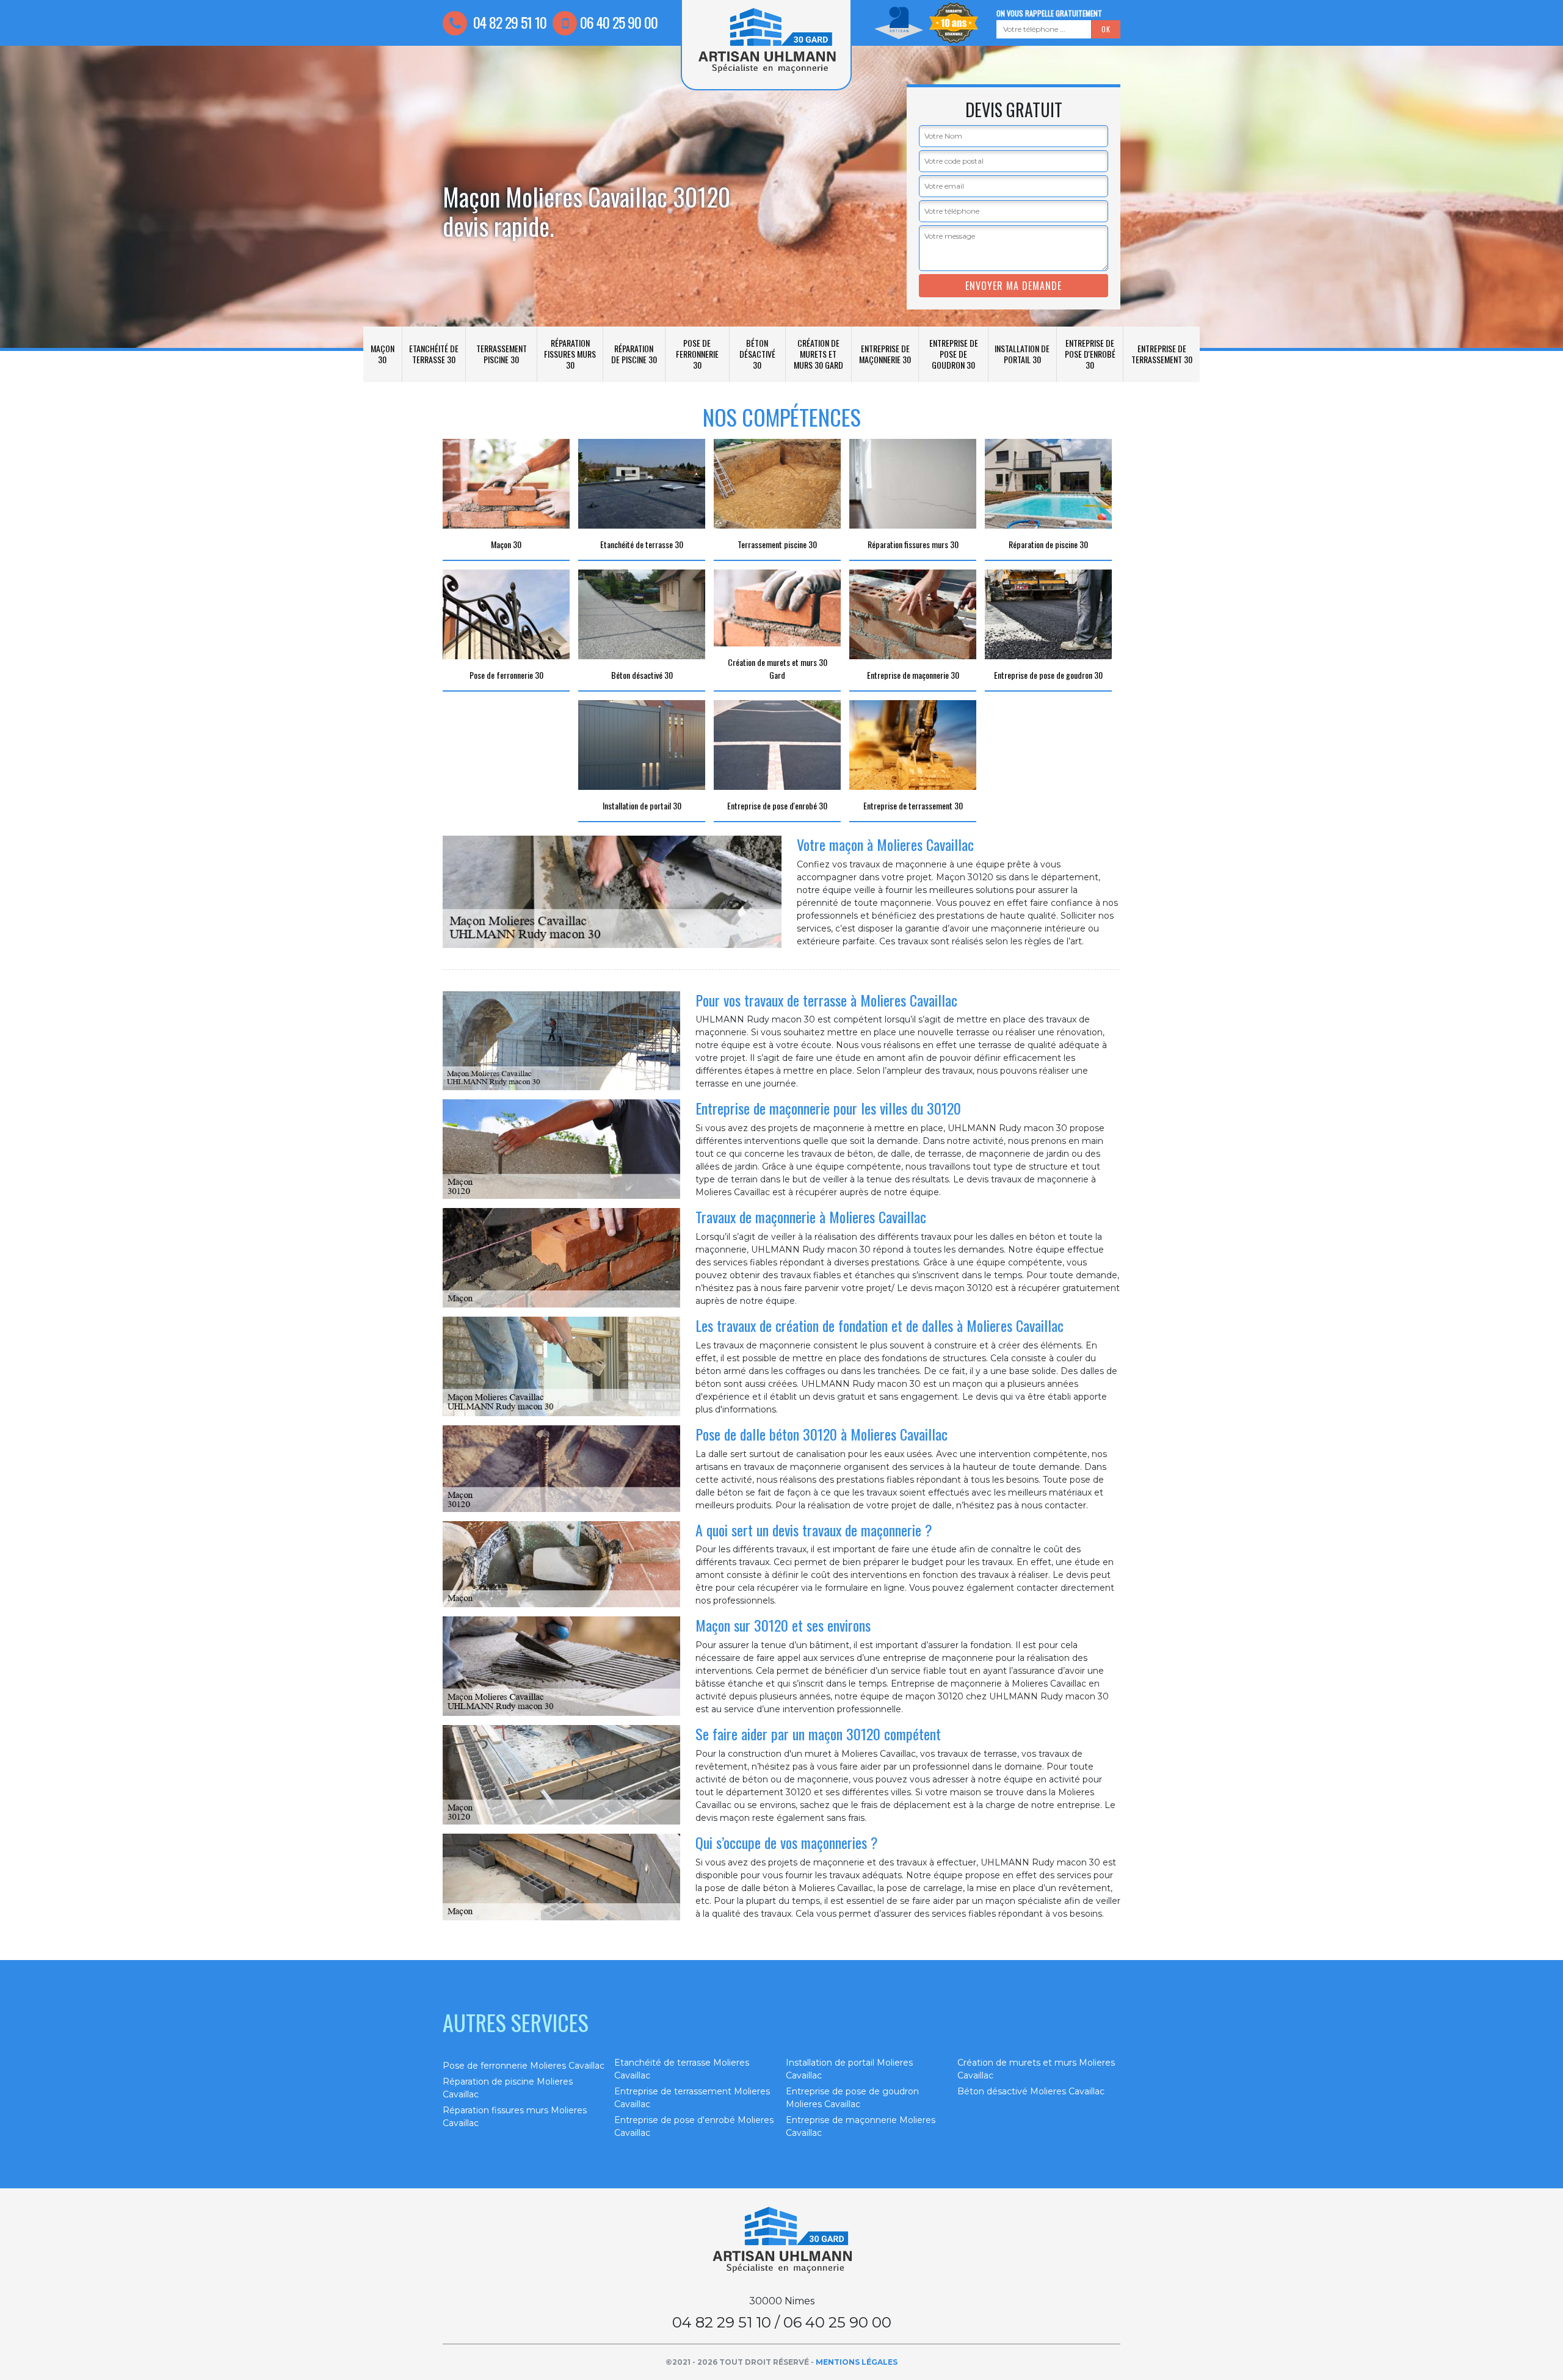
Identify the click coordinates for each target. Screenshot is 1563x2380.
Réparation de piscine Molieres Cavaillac (508, 2088)
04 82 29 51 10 (508, 22)
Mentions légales (857, 2362)
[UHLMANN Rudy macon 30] (781, 2240)
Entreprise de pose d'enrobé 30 (1090, 354)
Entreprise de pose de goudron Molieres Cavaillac (852, 2098)
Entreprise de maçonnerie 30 (885, 354)
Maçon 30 (383, 354)
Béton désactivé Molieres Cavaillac (1031, 2091)
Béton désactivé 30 (757, 354)
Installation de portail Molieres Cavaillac (849, 2069)
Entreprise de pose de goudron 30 (954, 354)
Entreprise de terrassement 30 (1162, 354)
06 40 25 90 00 (619, 22)
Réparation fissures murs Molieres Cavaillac (515, 2117)
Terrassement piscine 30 (502, 354)
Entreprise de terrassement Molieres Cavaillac (692, 2098)
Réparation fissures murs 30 (570, 354)
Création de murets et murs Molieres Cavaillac (1036, 2069)
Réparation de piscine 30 (634, 354)
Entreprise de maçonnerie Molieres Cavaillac (861, 2126)
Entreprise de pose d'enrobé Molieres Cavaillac (694, 2126)
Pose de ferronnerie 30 (697, 354)
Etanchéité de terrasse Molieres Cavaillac (682, 2069)
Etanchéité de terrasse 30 (434, 354)
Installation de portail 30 (1022, 354)
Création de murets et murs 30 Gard (818, 354)
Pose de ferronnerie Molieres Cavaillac (524, 2066)
